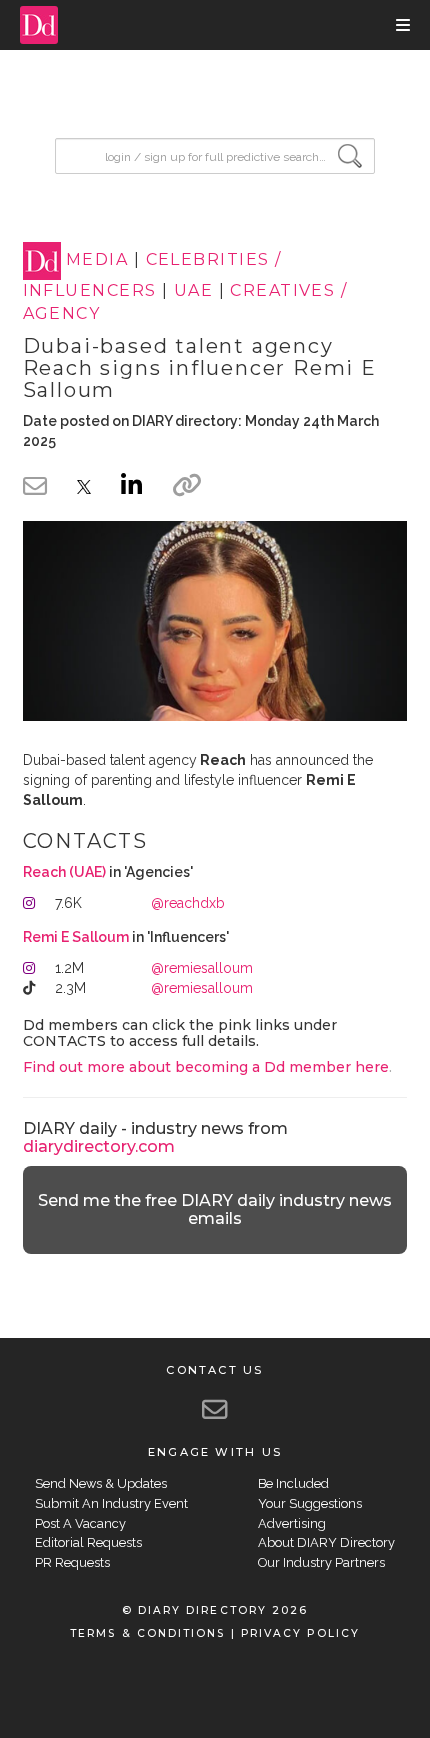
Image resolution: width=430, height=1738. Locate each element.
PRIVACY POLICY (300, 1633)
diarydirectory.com (99, 1146)
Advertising (292, 1523)
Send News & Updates (101, 1483)
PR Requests (72, 1562)
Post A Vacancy (80, 1523)
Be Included (293, 1483)
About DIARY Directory (326, 1542)
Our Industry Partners (321, 1562)
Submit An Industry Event (111, 1503)
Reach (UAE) (64, 872)
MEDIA (97, 260)
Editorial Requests (88, 1542)
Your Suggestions (310, 1503)
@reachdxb (188, 903)
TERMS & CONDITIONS (147, 1633)
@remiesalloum (202, 968)
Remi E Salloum (76, 937)
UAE (193, 290)
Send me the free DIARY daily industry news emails (215, 1209)
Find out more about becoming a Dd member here (206, 1067)
